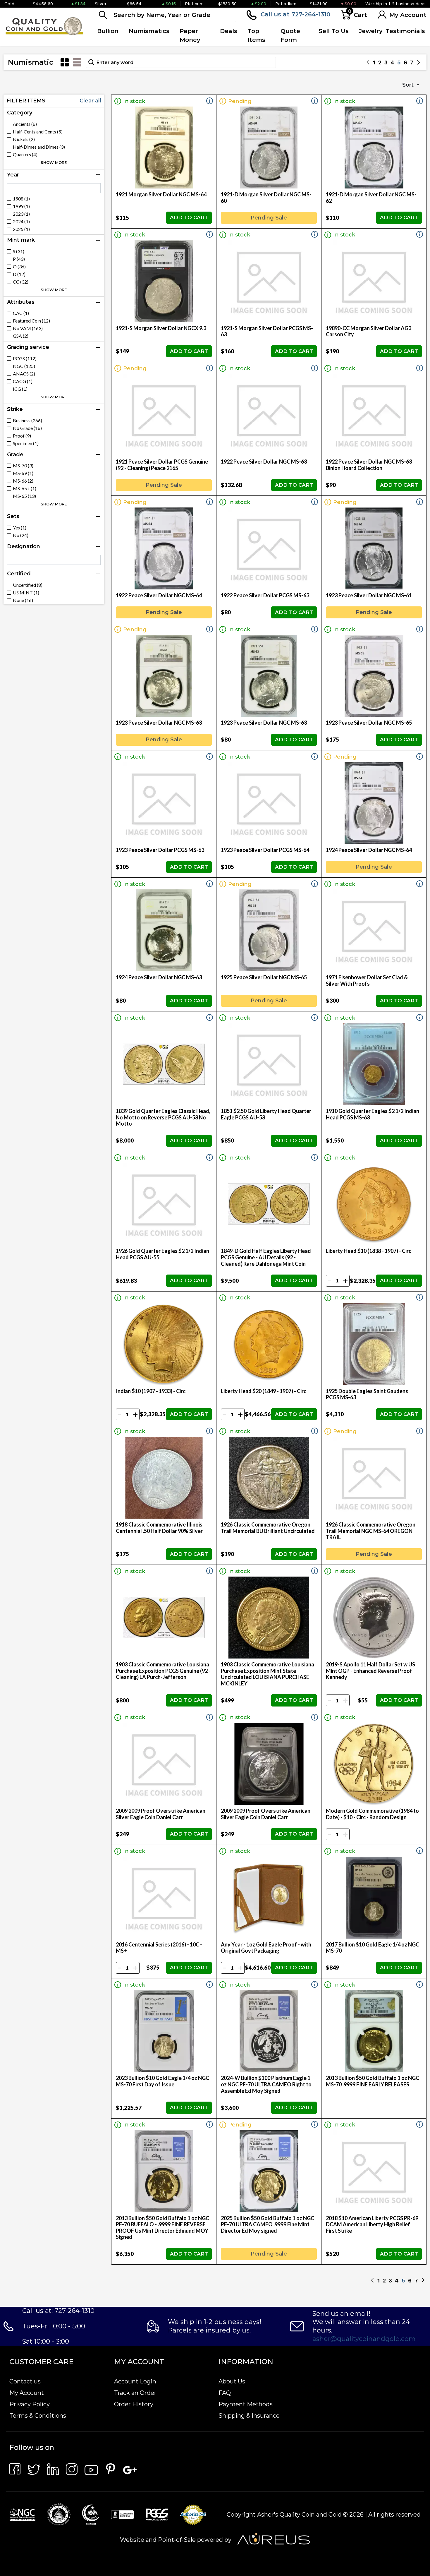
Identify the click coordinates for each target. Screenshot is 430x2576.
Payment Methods (246, 2404)
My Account (27, 2393)
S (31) (19, 251)
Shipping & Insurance (249, 2416)
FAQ (225, 2393)
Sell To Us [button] (334, 31)
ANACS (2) (24, 374)
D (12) (19, 274)
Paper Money (190, 35)
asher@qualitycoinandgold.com (364, 2339)
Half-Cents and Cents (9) (38, 132)
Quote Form (290, 35)
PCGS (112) (25, 359)
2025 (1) (21, 229)
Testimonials (405, 31)
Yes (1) (20, 528)
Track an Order (135, 2393)
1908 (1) (21, 199)
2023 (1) (21, 214)
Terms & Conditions (38, 2416)
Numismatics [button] (149, 31)
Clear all (90, 101)
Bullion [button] (108, 31)
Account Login (135, 2381)
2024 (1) (21, 222)
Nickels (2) (24, 139)
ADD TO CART (189, 217)
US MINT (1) (26, 593)
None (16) (23, 600)
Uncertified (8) (28, 585)
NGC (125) (24, 366)
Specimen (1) (26, 443)
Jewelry (371, 31)
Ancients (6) (25, 124)
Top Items (256, 35)
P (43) (19, 259)
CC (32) (21, 282)
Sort (409, 85)
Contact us (25, 2381)
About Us (232, 2381)
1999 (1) (21, 206)
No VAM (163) (28, 328)
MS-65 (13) (24, 496)
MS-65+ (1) (25, 488)
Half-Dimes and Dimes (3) (39, 147)
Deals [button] (229, 31)
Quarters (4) (25, 155)
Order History (134, 2404)
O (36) (19, 267)
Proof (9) (22, 436)
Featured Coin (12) (31, 321)
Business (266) (27, 421)
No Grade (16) (27, 428)
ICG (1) (20, 389)
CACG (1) (23, 381)
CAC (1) (21, 313)
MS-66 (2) (23, 481)
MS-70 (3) (23, 466)
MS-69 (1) (23, 473)
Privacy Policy (30, 2404)
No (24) (21, 535)
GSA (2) (21, 336)
